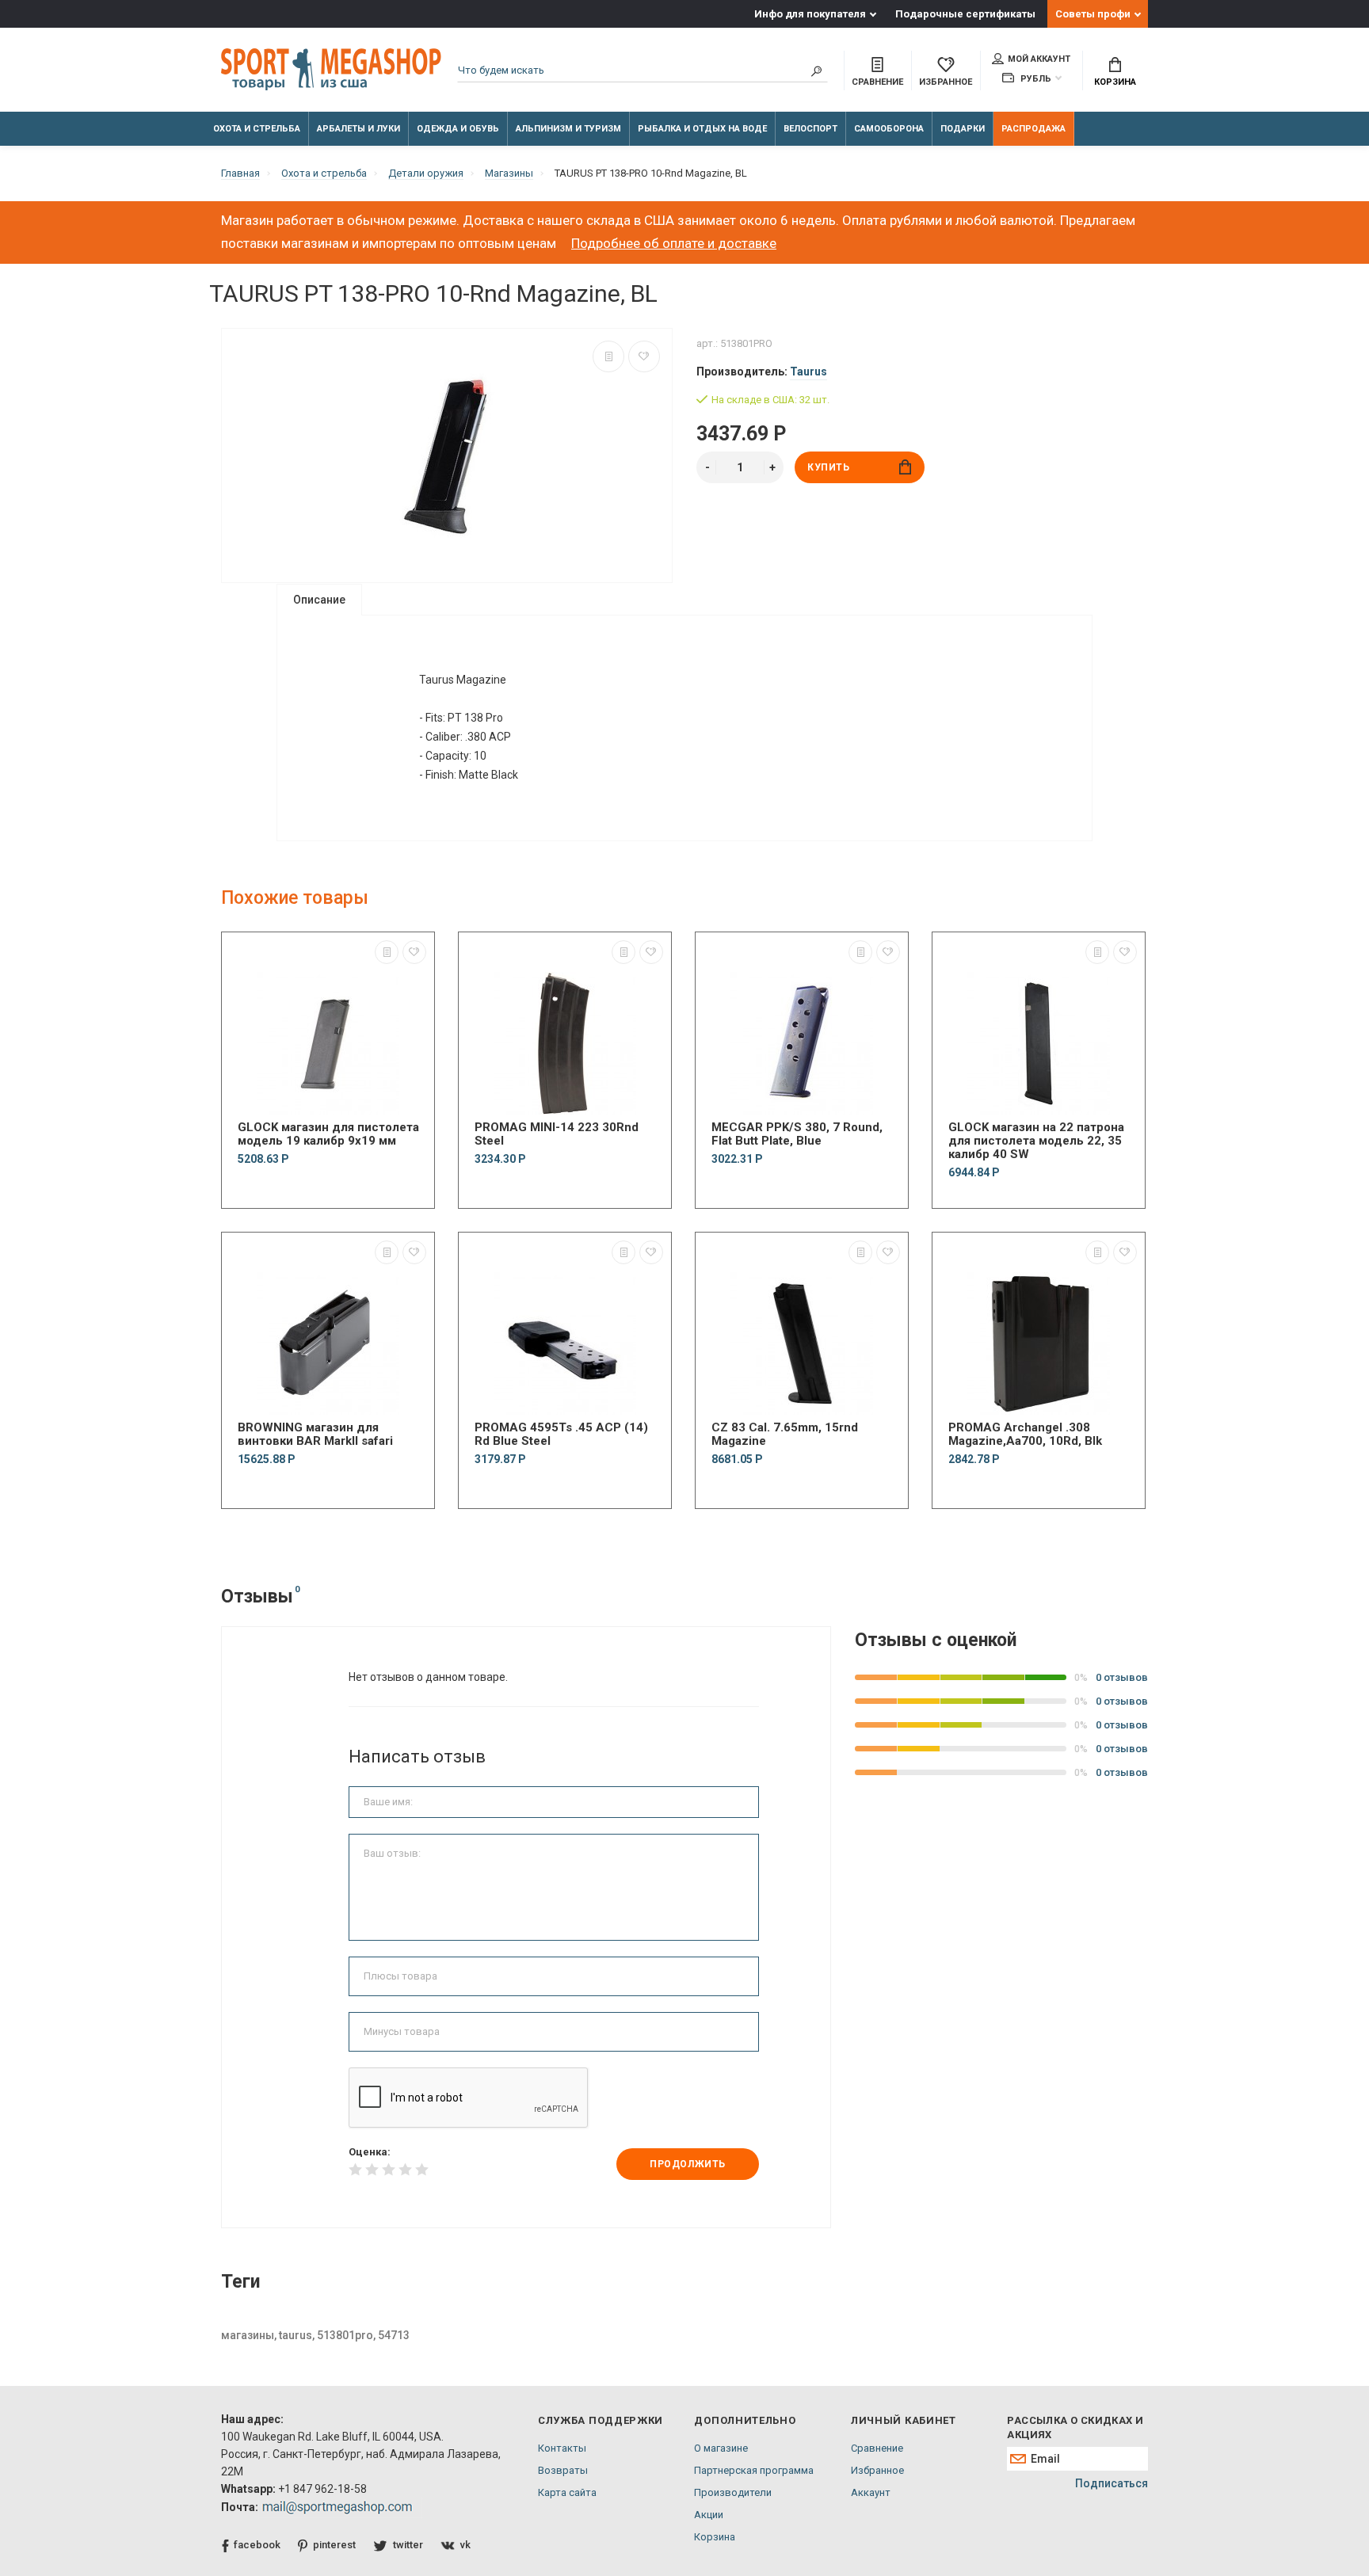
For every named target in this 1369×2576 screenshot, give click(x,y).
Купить (829, 467)
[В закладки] (644, 356)
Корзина (1115, 82)
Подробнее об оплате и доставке (674, 243)
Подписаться (1112, 2483)
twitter (408, 2545)
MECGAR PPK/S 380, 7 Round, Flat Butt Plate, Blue (797, 1134)
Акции (709, 2515)
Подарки (963, 129)
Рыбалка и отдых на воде (702, 129)
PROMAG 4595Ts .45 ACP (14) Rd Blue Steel (561, 1435)
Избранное (877, 2470)
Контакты (562, 2448)
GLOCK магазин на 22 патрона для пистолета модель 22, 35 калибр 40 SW (1036, 1141)
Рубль (1035, 79)
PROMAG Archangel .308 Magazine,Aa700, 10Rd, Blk (1025, 1435)
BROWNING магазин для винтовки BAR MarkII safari (315, 1435)
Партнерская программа (754, 2470)
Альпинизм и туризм (568, 129)
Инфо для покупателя (810, 14)
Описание (319, 600)
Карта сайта (567, 2492)
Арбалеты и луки (358, 129)
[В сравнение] (608, 356)
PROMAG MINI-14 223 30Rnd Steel (557, 1134)
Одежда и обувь (458, 129)
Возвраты (563, 2470)
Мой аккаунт (1039, 59)
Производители (733, 2492)
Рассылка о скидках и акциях (1075, 2427)
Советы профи (1093, 14)
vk (465, 2545)
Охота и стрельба (257, 129)
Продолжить (688, 2164)
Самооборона (889, 129)
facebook (257, 2545)
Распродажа (1033, 129)
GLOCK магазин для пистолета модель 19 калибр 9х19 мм (328, 1134)
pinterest (334, 2545)
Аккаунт (871, 2492)
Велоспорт (810, 129)
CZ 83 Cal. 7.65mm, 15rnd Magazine (785, 1435)
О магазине (721, 2448)
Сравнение (877, 2448)
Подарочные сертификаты (965, 14)
